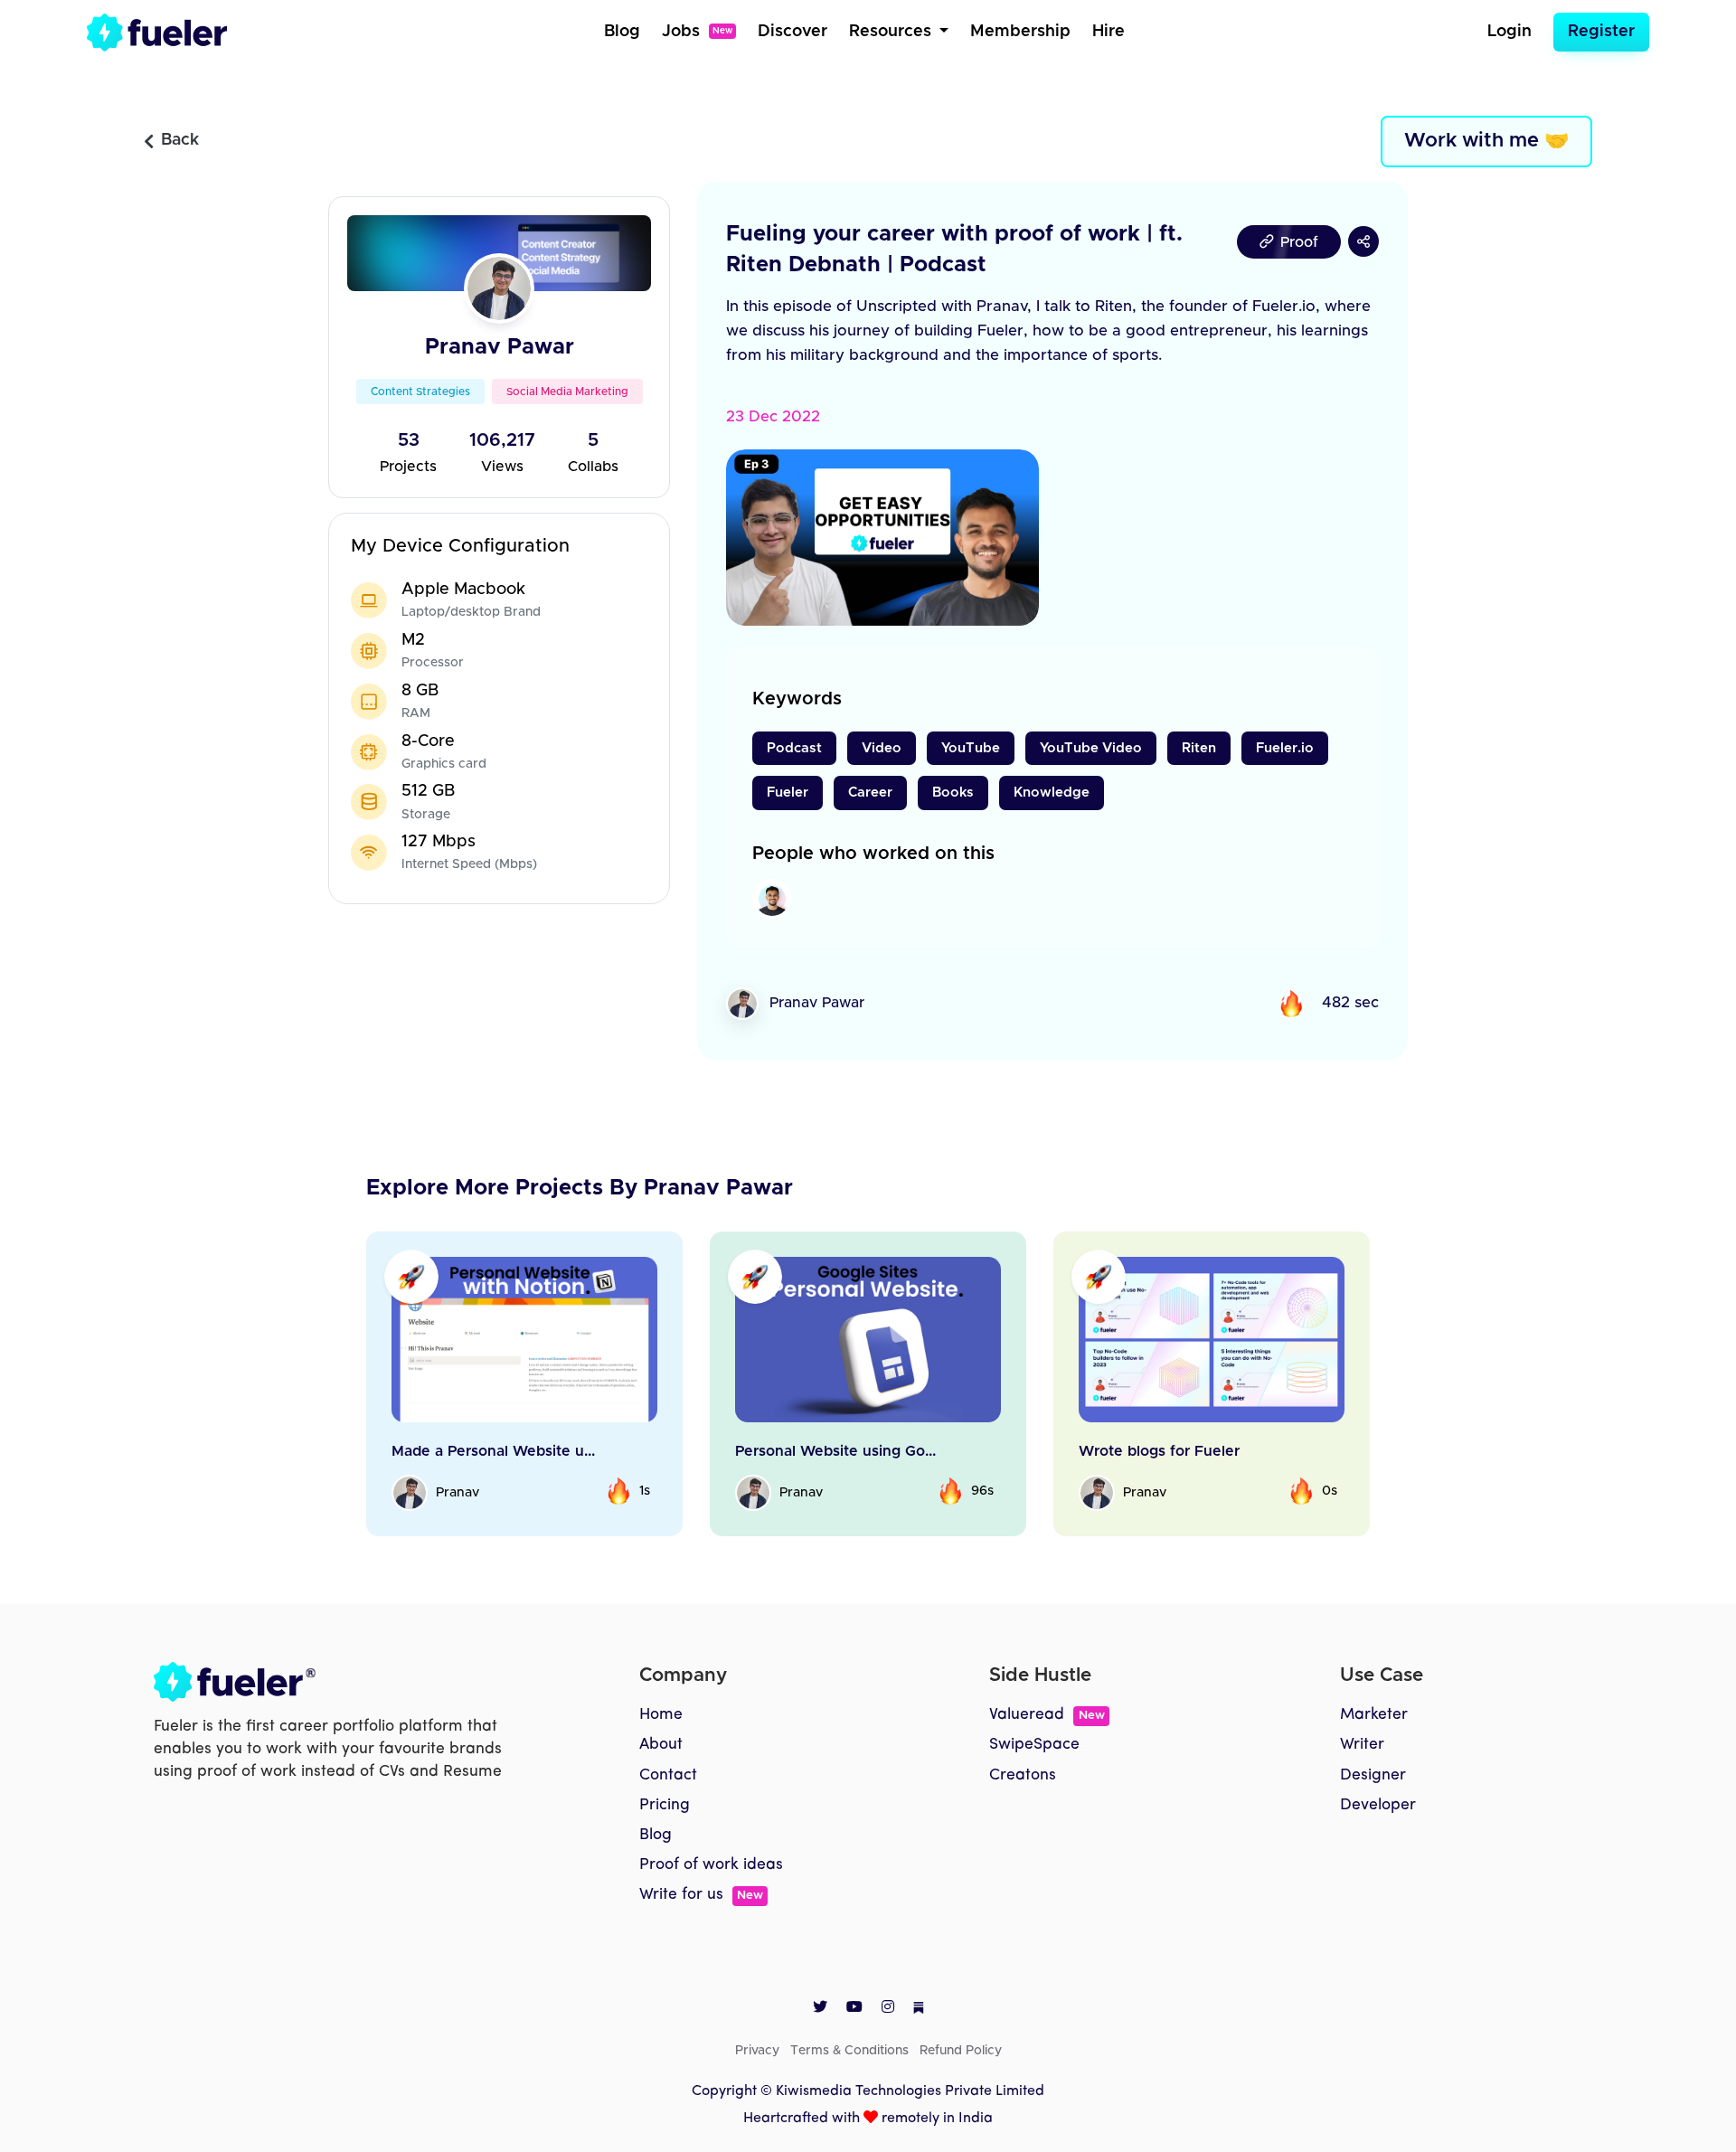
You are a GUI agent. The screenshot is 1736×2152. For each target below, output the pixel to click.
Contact (668, 1775)
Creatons (1023, 1775)
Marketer (1374, 1715)
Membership (1020, 32)
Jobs (697, 32)
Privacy (757, 2051)
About (661, 1745)
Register (1601, 32)
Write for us (701, 1895)
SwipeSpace (1034, 1745)
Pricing (665, 1805)
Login (1510, 32)
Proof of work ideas (711, 1865)
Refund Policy (961, 2051)
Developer (1378, 1805)
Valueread (1047, 1715)
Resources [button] (892, 32)
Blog (622, 32)
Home (661, 1715)
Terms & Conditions (849, 2051)
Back (180, 140)
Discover (793, 32)
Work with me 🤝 (1486, 141)
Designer (1373, 1775)
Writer (1362, 1745)
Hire (1109, 32)
